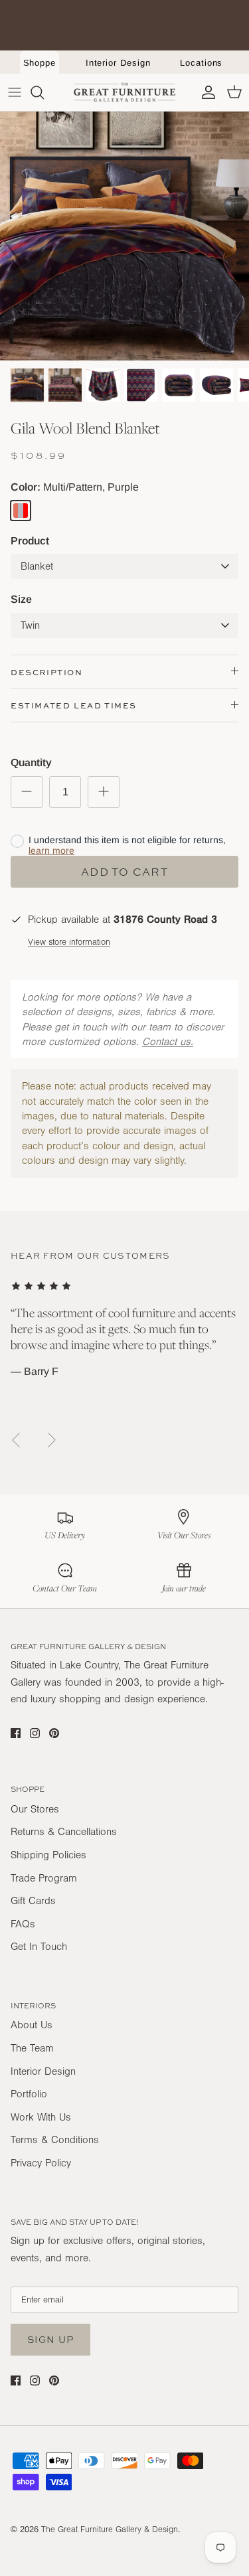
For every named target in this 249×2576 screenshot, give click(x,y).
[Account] (205, 92)
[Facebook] (16, 1733)
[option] (124, 236)
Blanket (37, 566)
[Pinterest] (54, 1733)
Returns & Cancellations (64, 1832)
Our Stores (35, 1809)
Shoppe (40, 63)
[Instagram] (35, 1733)
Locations (201, 63)
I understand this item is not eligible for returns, (127, 845)
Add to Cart (124, 872)
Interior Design (118, 63)
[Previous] (16, 1440)
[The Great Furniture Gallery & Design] (125, 92)
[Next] (52, 1440)
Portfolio (29, 2094)
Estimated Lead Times (74, 705)
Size (21, 599)
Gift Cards (33, 1901)
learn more (51, 850)
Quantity (31, 763)
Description (47, 672)
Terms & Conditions (55, 2140)
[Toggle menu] (15, 92)
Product (30, 541)
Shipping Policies (48, 1855)
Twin (30, 625)
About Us (32, 2025)
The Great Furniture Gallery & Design (110, 2530)
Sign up (50, 2339)
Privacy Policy (41, 2163)
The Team (32, 2048)
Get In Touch (39, 1947)
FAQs (23, 1924)
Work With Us (41, 2117)
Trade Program (44, 1878)
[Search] (44, 92)
